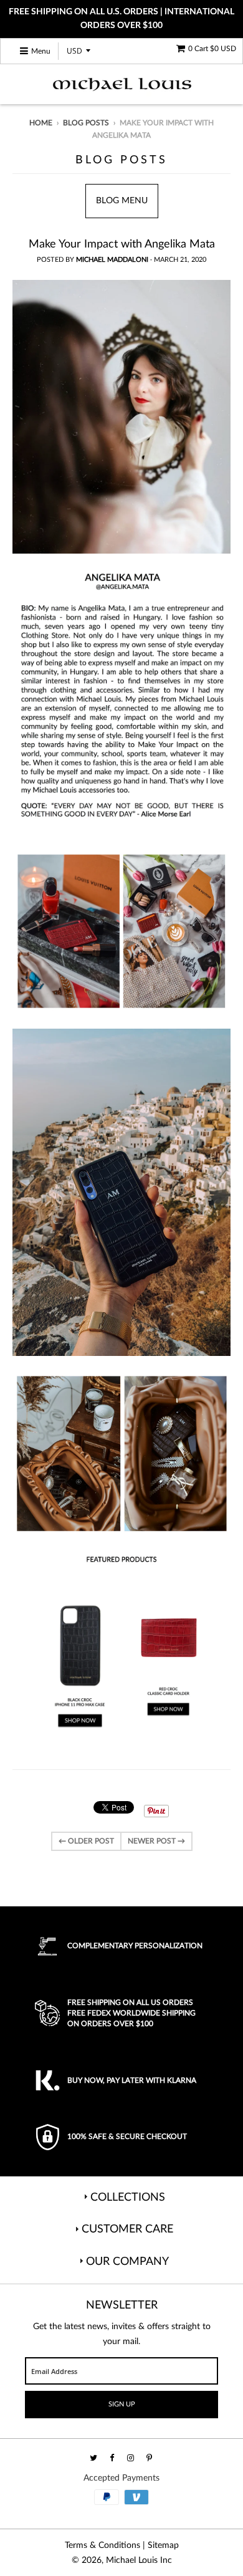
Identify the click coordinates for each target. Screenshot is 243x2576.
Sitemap (163, 2545)
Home (41, 123)
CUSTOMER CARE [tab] (127, 2229)
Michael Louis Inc (139, 2560)
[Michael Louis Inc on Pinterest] (150, 2458)
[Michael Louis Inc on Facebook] (113, 2458)
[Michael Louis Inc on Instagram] (131, 2458)
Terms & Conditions (102, 2545)
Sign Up (122, 2404)
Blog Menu (122, 201)
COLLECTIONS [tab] (128, 2198)
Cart (212, 49)
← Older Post (86, 1841)
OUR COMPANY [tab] (127, 2262)
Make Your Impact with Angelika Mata (122, 244)
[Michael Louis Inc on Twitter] (94, 2458)
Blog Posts (86, 123)
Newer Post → (156, 1841)
